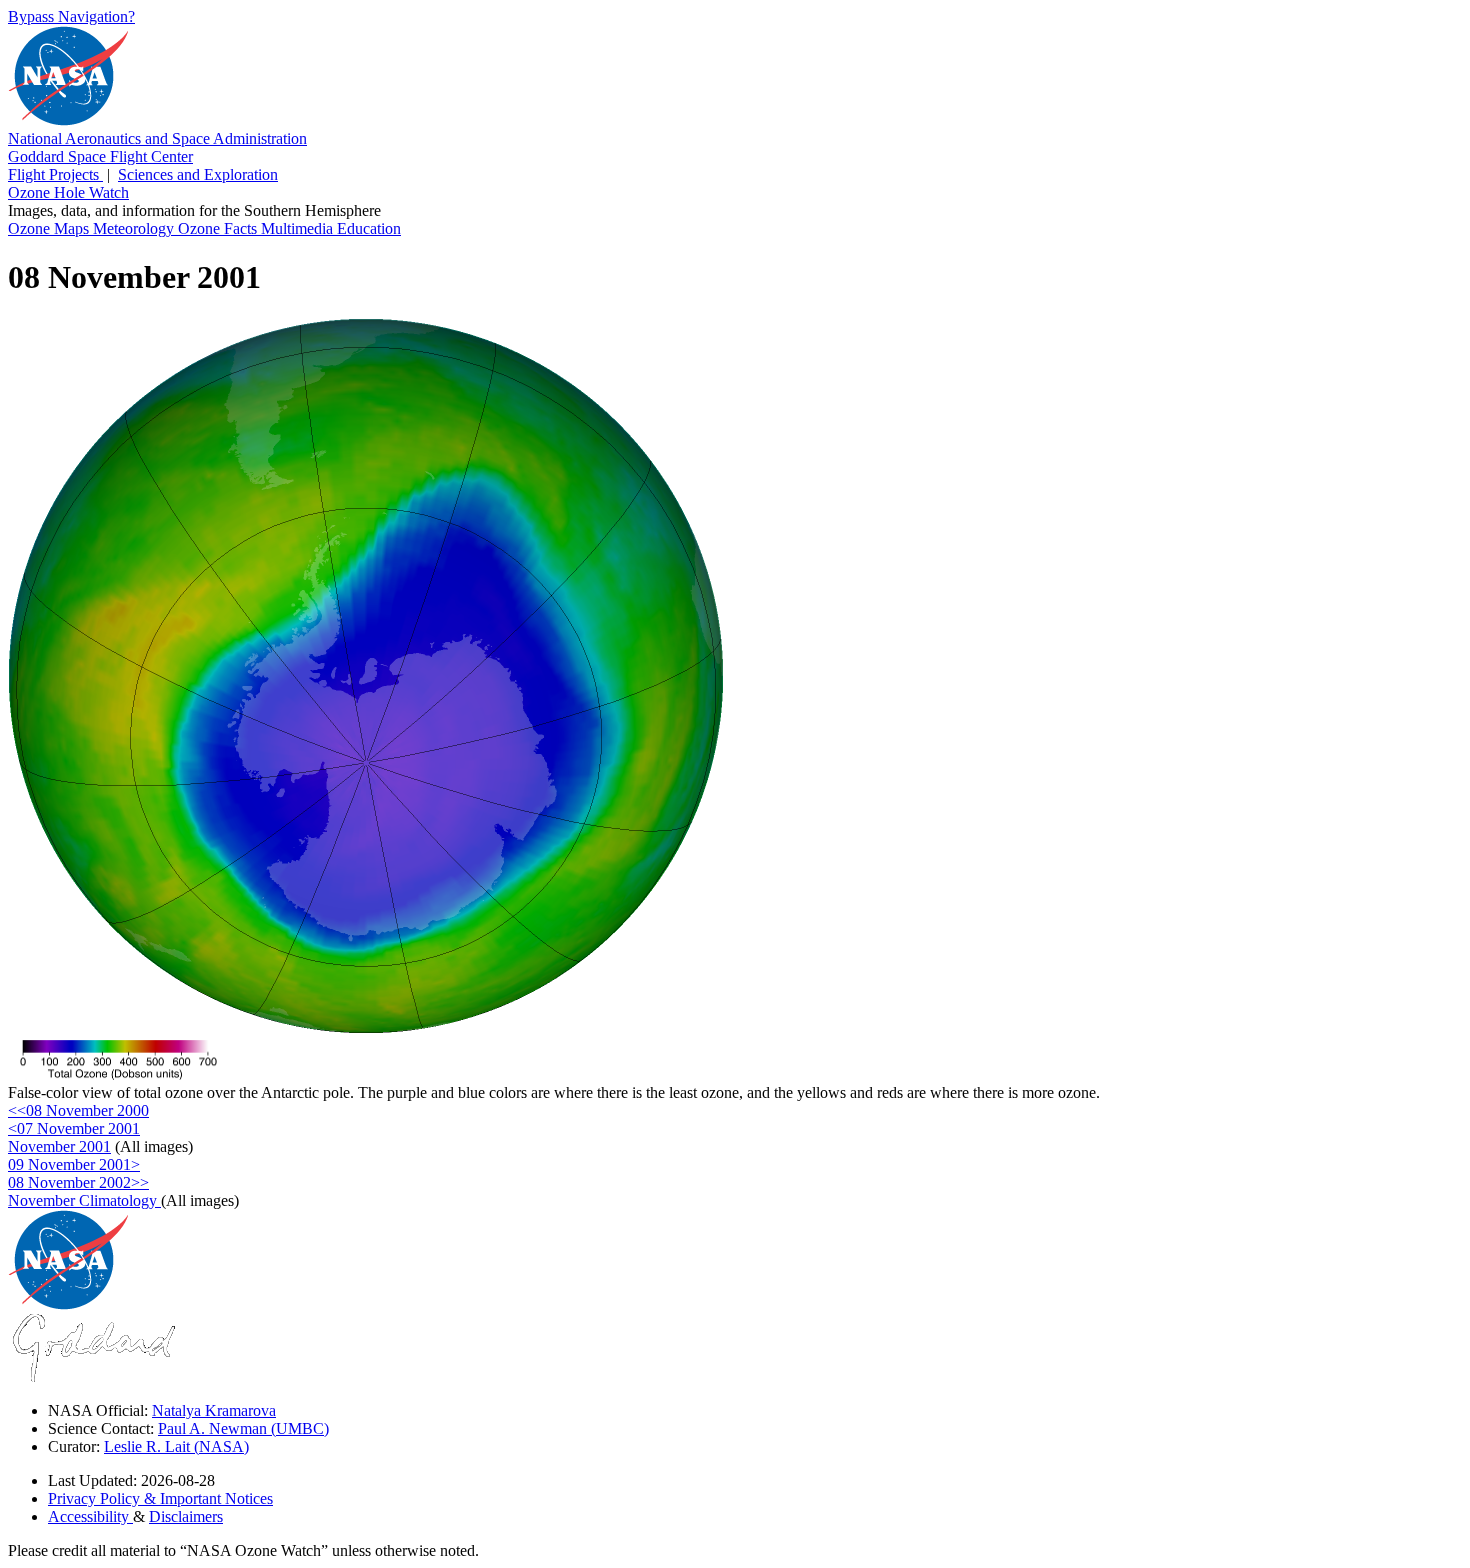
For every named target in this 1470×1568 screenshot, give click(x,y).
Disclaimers (186, 1516)
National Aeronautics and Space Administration (157, 138)
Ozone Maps (50, 228)
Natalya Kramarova (214, 1410)
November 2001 (59, 1146)
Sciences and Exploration (198, 174)
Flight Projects (55, 174)
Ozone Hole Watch (68, 192)
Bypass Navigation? (71, 16)
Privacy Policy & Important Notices (160, 1498)
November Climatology (84, 1200)
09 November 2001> (74, 1164)
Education (369, 228)
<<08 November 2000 (78, 1110)
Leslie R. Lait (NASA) (176, 1446)
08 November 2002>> (78, 1182)
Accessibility (90, 1516)
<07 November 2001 (74, 1128)
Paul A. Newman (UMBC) (243, 1428)
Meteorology (135, 228)
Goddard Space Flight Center (100, 156)
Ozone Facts (219, 228)
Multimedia (299, 228)
